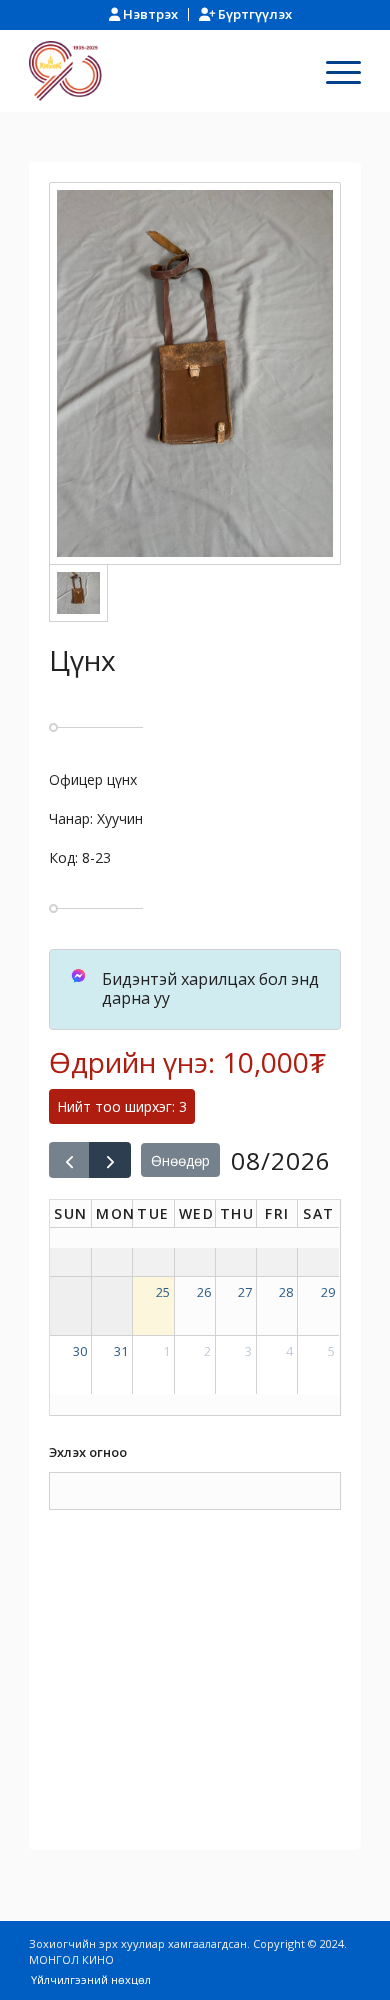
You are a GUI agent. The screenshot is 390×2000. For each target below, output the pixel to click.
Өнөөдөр (180, 1160)
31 (121, 1351)
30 (80, 1351)
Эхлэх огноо (88, 1452)
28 (286, 1292)
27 (245, 1292)
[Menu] (333, 71)
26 (204, 1292)
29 (328, 1292)
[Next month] (109, 1160)
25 (163, 1292)
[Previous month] (69, 1160)
